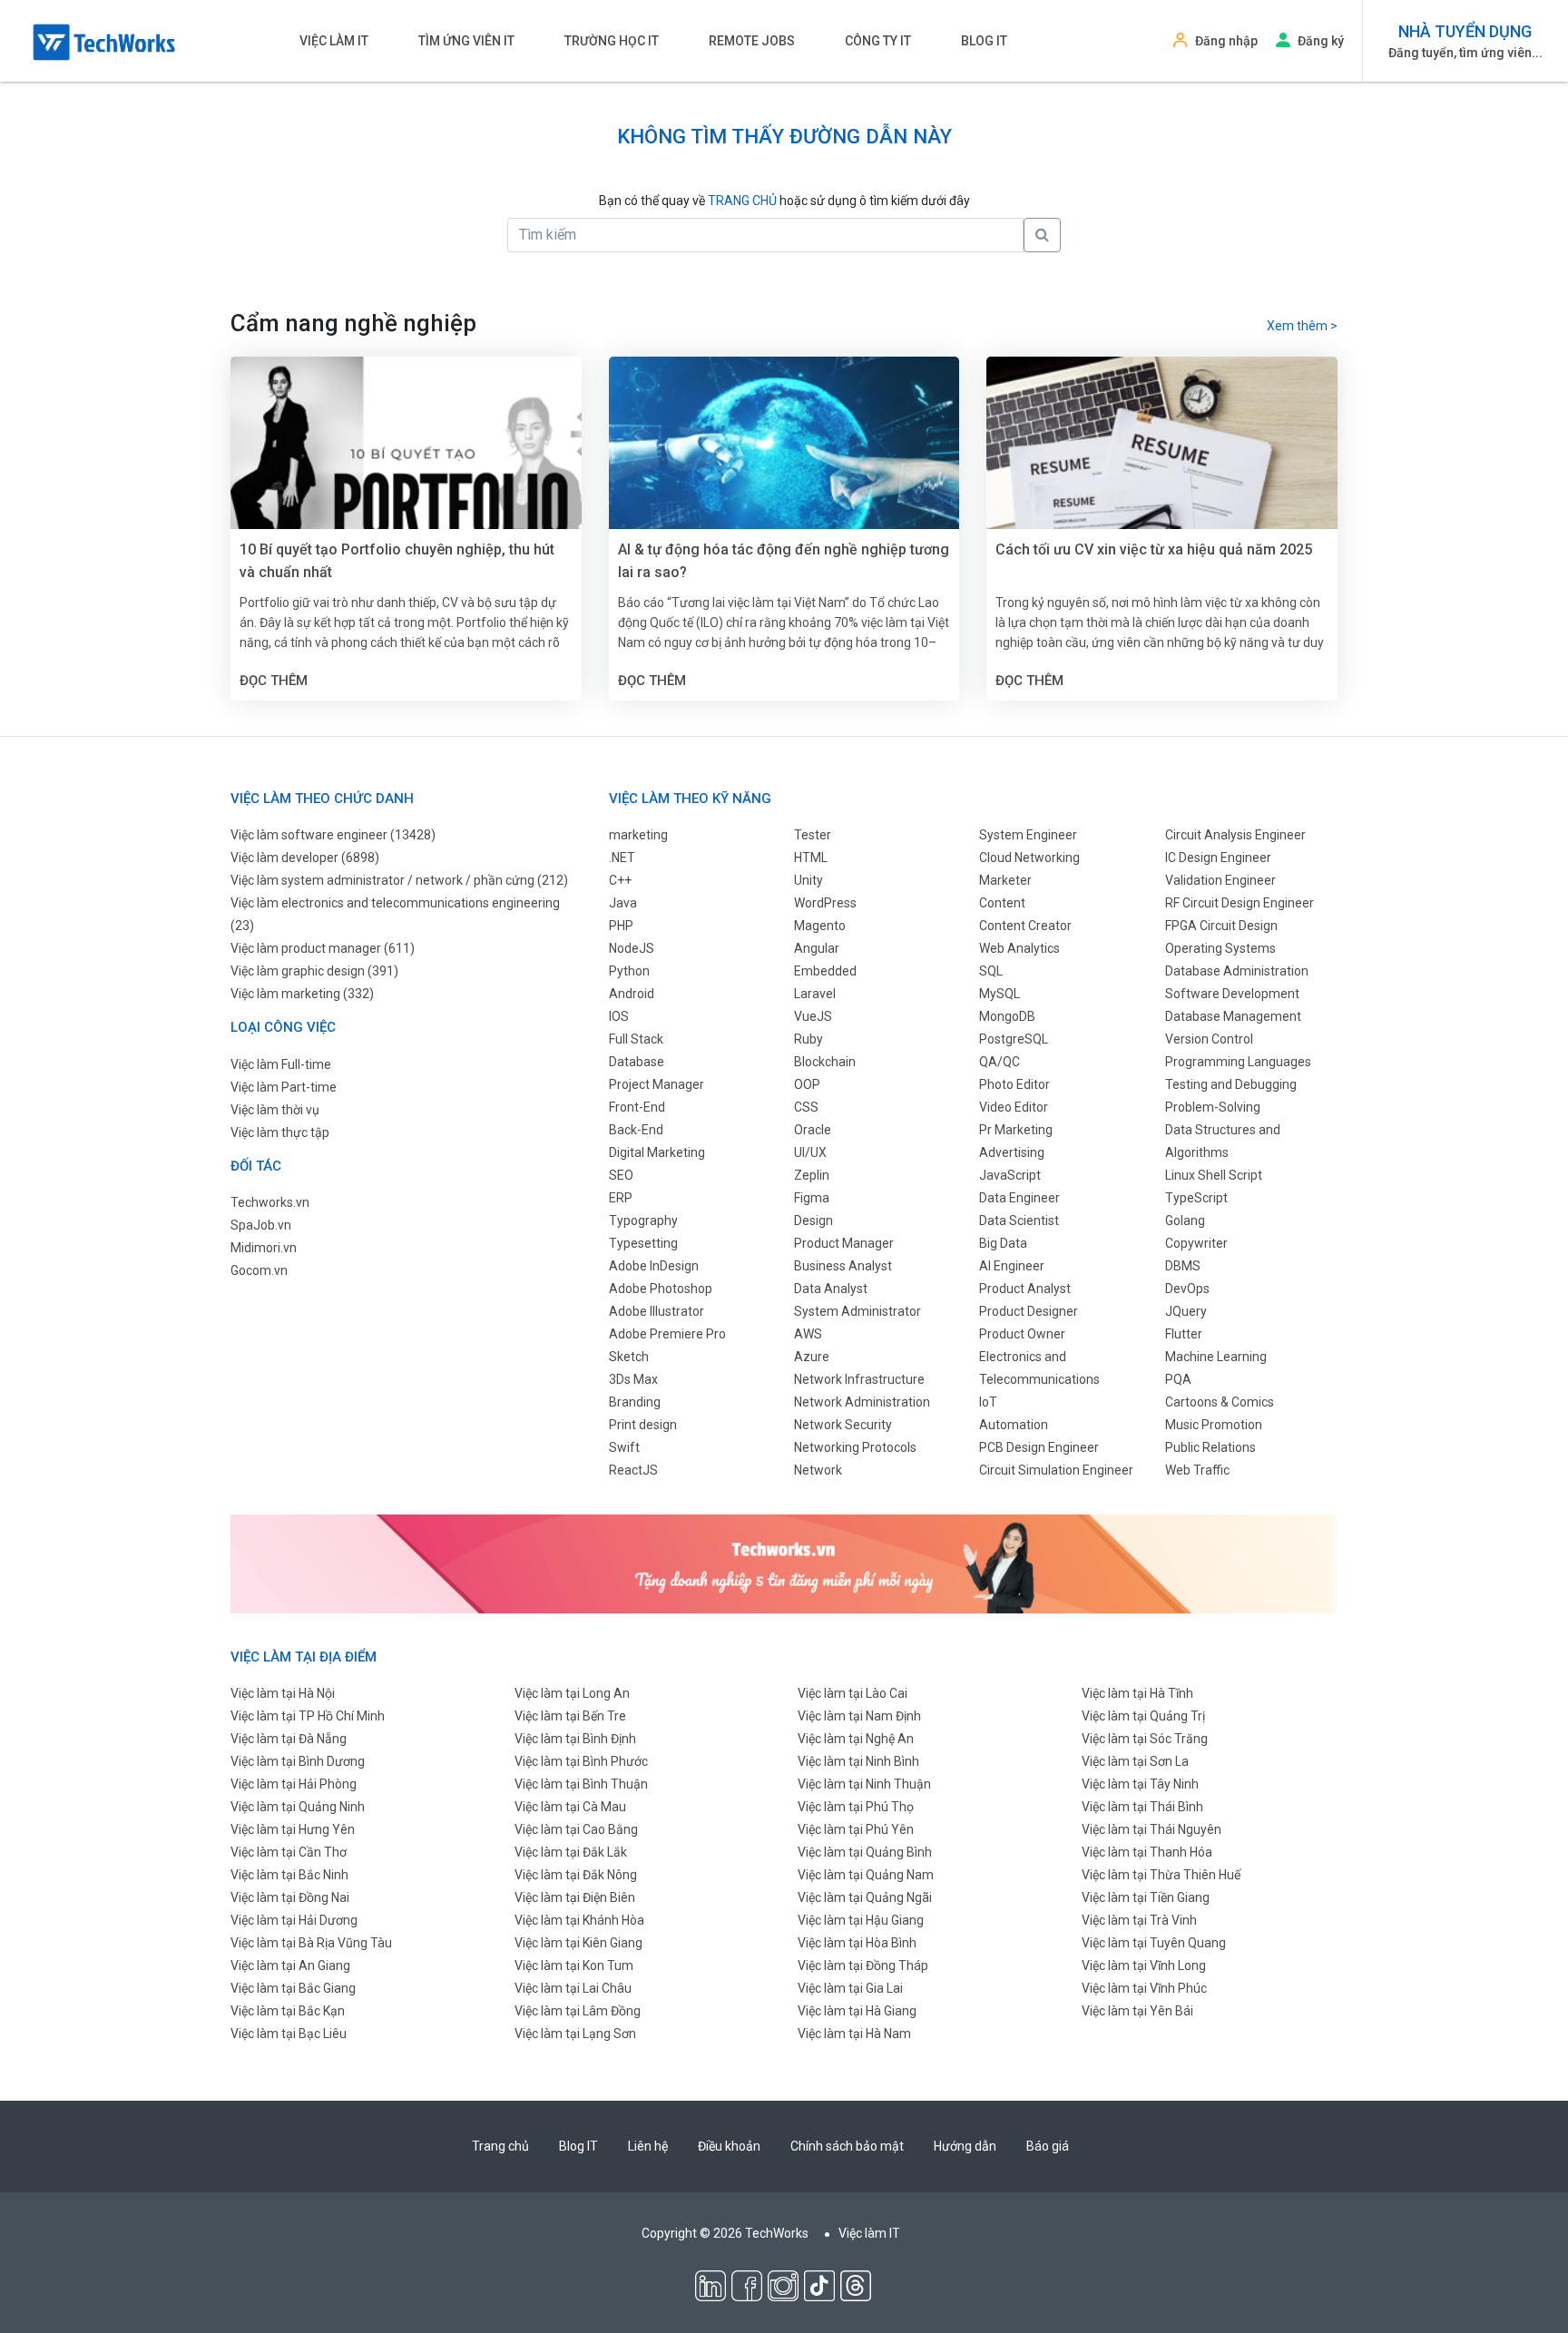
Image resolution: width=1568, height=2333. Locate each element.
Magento (820, 926)
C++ (620, 880)
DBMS (1183, 1266)
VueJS (813, 1016)
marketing (638, 835)
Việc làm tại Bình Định (575, 1739)
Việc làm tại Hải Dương (294, 1920)
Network (818, 1470)
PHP (621, 926)
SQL (991, 971)
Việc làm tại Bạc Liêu (289, 2034)
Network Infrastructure (859, 1379)
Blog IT (984, 41)
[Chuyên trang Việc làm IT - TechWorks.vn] (104, 42)
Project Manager (657, 1084)
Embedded (825, 971)
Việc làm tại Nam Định (859, 1716)
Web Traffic (1197, 1470)
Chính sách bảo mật (847, 2146)
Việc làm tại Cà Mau (570, 1807)
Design (813, 1220)
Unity (808, 880)
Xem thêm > (1302, 326)
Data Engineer (1019, 1198)
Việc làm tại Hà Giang (857, 2011)
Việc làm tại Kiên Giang (578, 1943)
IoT (988, 1402)
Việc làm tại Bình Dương (298, 1761)
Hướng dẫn (965, 2146)
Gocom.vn (259, 1270)
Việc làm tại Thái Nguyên (1151, 1829)
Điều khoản (729, 2146)
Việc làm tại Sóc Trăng (1145, 1739)
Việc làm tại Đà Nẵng (289, 1739)
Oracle (813, 1130)
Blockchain (825, 1062)
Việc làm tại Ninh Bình (858, 1761)
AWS (808, 1334)
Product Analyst (1025, 1289)
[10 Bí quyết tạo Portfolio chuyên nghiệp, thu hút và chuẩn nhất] (406, 473)
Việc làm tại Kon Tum (574, 1965)
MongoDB (1007, 1016)
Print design (643, 1425)
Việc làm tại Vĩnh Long (1144, 1965)
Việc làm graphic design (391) (314, 971)
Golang (1185, 1220)
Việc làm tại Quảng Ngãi (865, 1897)
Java (623, 903)
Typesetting (643, 1243)
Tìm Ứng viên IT (466, 41)
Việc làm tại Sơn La (1135, 1761)
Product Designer (1029, 1311)
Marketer (1005, 880)
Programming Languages (1238, 1062)
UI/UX (810, 1152)
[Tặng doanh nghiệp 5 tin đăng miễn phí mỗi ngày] (784, 1563)
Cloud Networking (1029, 858)
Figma (812, 1198)
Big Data (1003, 1243)
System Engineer (1028, 835)
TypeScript (1196, 1198)
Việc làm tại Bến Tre (570, 1716)
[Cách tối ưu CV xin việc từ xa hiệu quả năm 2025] (1162, 473)
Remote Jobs (752, 41)
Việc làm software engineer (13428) (333, 835)
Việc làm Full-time (281, 1064)
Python (629, 971)
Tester (813, 835)
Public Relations (1210, 1447)
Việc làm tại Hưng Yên (293, 1829)
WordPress (825, 903)
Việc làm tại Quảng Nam (866, 1875)
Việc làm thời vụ (275, 1110)
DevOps (1187, 1289)
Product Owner (1022, 1334)
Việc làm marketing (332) (302, 994)
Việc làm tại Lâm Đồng (578, 2011)
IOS (619, 1016)
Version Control (1209, 1039)
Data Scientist (1019, 1220)
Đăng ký (1321, 41)
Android (632, 994)
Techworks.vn (270, 1202)
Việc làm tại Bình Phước (581, 1761)
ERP (621, 1198)
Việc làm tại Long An (572, 1693)
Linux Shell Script (1214, 1175)
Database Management (1233, 1016)
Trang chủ (500, 2146)
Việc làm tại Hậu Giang (861, 1920)
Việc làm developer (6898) (305, 858)
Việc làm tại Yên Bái (1137, 2011)
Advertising (1012, 1152)
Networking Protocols (855, 1447)
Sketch (629, 1357)
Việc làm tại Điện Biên (575, 1897)
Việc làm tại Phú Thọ (856, 1807)
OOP (807, 1084)
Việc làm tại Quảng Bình (865, 1852)
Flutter (1184, 1334)
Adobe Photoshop (661, 1289)
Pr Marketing (1016, 1130)
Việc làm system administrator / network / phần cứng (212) (399, 880)
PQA (1178, 1379)
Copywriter (1196, 1243)
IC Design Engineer (1218, 858)
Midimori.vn (264, 1248)
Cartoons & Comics (1220, 1402)
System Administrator (857, 1311)
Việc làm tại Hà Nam (854, 2034)
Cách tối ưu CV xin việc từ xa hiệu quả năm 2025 (1154, 549)
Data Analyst (831, 1289)
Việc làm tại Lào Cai (853, 1693)
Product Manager (844, 1243)
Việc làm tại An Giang (290, 1965)
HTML (811, 858)
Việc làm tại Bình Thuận (581, 1784)
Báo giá (1048, 2146)
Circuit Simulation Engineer (1056, 1470)
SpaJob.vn (261, 1225)
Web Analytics (1019, 948)
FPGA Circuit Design (1221, 926)
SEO (621, 1175)
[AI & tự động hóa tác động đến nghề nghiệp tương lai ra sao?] (784, 473)
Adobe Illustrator (657, 1311)
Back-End (636, 1130)
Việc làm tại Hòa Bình (857, 1943)
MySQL (1000, 994)
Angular (817, 948)
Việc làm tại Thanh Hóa (1147, 1852)
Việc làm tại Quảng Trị (1143, 1716)
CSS (806, 1107)
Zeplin (812, 1175)
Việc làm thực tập (280, 1132)
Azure (812, 1357)
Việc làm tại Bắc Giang (293, 1988)
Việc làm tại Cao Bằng (576, 1829)
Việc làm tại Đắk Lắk (571, 1852)
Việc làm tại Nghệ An (856, 1739)
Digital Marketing (657, 1152)
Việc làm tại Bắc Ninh (289, 1875)
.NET (622, 858)
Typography (643, 1220)
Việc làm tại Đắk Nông (576, 1875)
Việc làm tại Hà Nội (283, 1693)
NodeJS (632, 948)
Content (1002, 903)
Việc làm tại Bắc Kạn (288, 2011)
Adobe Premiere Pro (667, 1334)
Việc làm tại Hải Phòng (294, 1784)
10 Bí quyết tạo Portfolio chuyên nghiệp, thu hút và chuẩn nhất (397, 561)
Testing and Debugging (1231, 1084)
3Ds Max (633, 1379)
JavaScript (1010, 1175)
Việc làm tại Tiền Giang (1146, 1897)
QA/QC (1000, 1062)
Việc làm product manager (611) (323, 948)
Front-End (637, 1107)
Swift (624, 1447)
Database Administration (1237, 971)
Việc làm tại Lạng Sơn (575, 2034)
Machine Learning (1216, 1357)
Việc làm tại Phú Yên (856, 1829)
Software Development (1232, 994)
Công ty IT (878, 41)
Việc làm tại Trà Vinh (1139, 1920)
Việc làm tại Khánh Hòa (579, 1920)
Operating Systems (1220, 948)
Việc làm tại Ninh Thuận (864, 1784)
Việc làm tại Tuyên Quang (1154, 1943)
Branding (635, 1402)
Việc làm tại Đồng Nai (290, 1897)
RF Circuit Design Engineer (1240, 903)
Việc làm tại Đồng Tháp (863, 1965)
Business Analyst (843, 1266)
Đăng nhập (1226, 41)
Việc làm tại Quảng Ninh (298, 1807)
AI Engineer (1012, 1266)
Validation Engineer (1220, 880)
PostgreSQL (1014, 1039)
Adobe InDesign (654, 1266)
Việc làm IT (334, 41)
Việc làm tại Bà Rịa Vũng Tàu (311, 1943)
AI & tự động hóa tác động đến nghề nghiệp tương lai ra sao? (784, 561)
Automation (1014, 1425)
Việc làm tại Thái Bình (1142, 1807)
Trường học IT (612, 41)
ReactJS (633, 1470)
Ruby (808, 1039)
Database (637, 1062)
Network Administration (862, 1402)
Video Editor (1014, 1107)
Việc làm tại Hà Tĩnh (1137, 1693)
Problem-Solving (1213, 1107)
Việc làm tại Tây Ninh (1140, 1784)
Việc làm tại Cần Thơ (289, 1852)
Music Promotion (1214, 1425)
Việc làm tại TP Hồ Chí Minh (308, 1716)
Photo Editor (1014, 1084)
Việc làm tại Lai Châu (573, 1988)
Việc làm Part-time (284, 1087)
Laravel (815, 994)
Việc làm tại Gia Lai (850, 1988)
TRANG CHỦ (742, 201)
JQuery (1186, 1311)
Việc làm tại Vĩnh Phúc (1144, 1988)
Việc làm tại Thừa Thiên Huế (1161, 1875)
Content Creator (1025, 926)
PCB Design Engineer (1039, 1447)
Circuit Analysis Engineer (1235, 835)
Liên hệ (648, 2146)
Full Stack (636, 1039)
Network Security (843, 1425)
